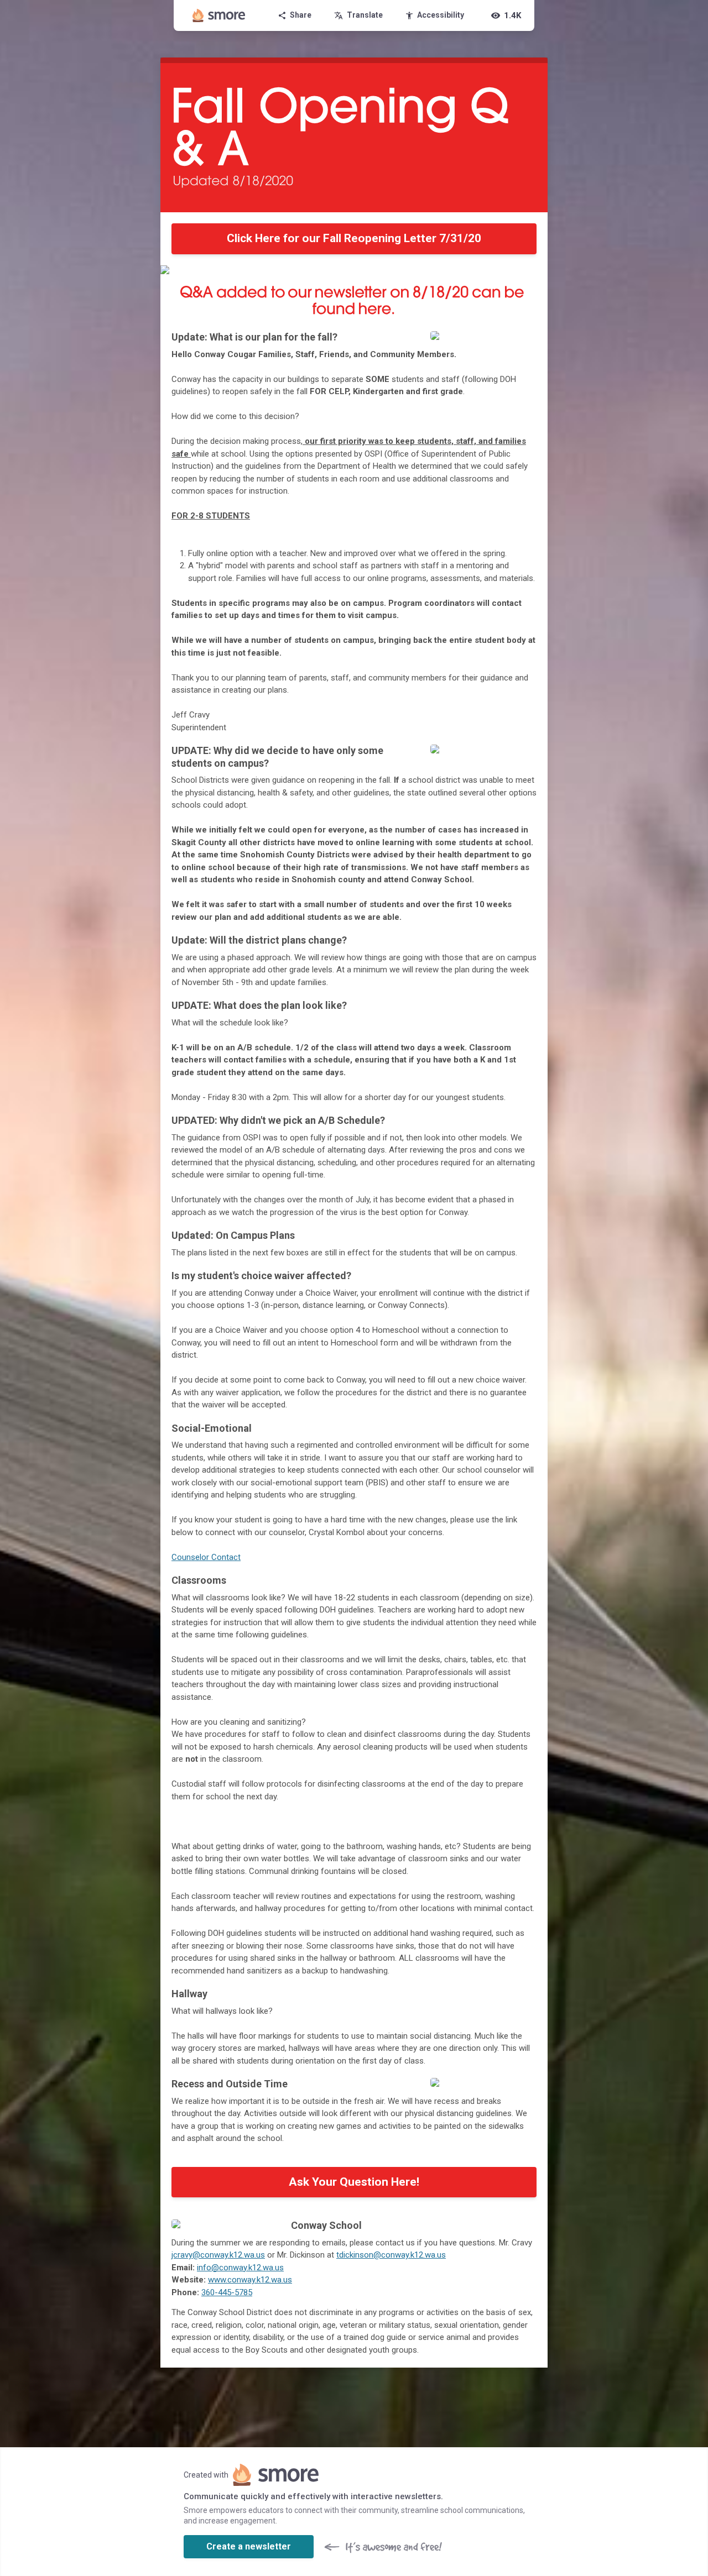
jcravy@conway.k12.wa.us (218, 2255)
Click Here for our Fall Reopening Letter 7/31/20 (354, 238)
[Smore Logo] (219, 15)
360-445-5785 (227, 2292)
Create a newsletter (249, 2546)
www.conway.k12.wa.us (250, 2280)
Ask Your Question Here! (354, 2182)
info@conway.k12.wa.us (240, 2268)
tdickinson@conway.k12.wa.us (391, 2255)
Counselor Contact (206, 1557)
